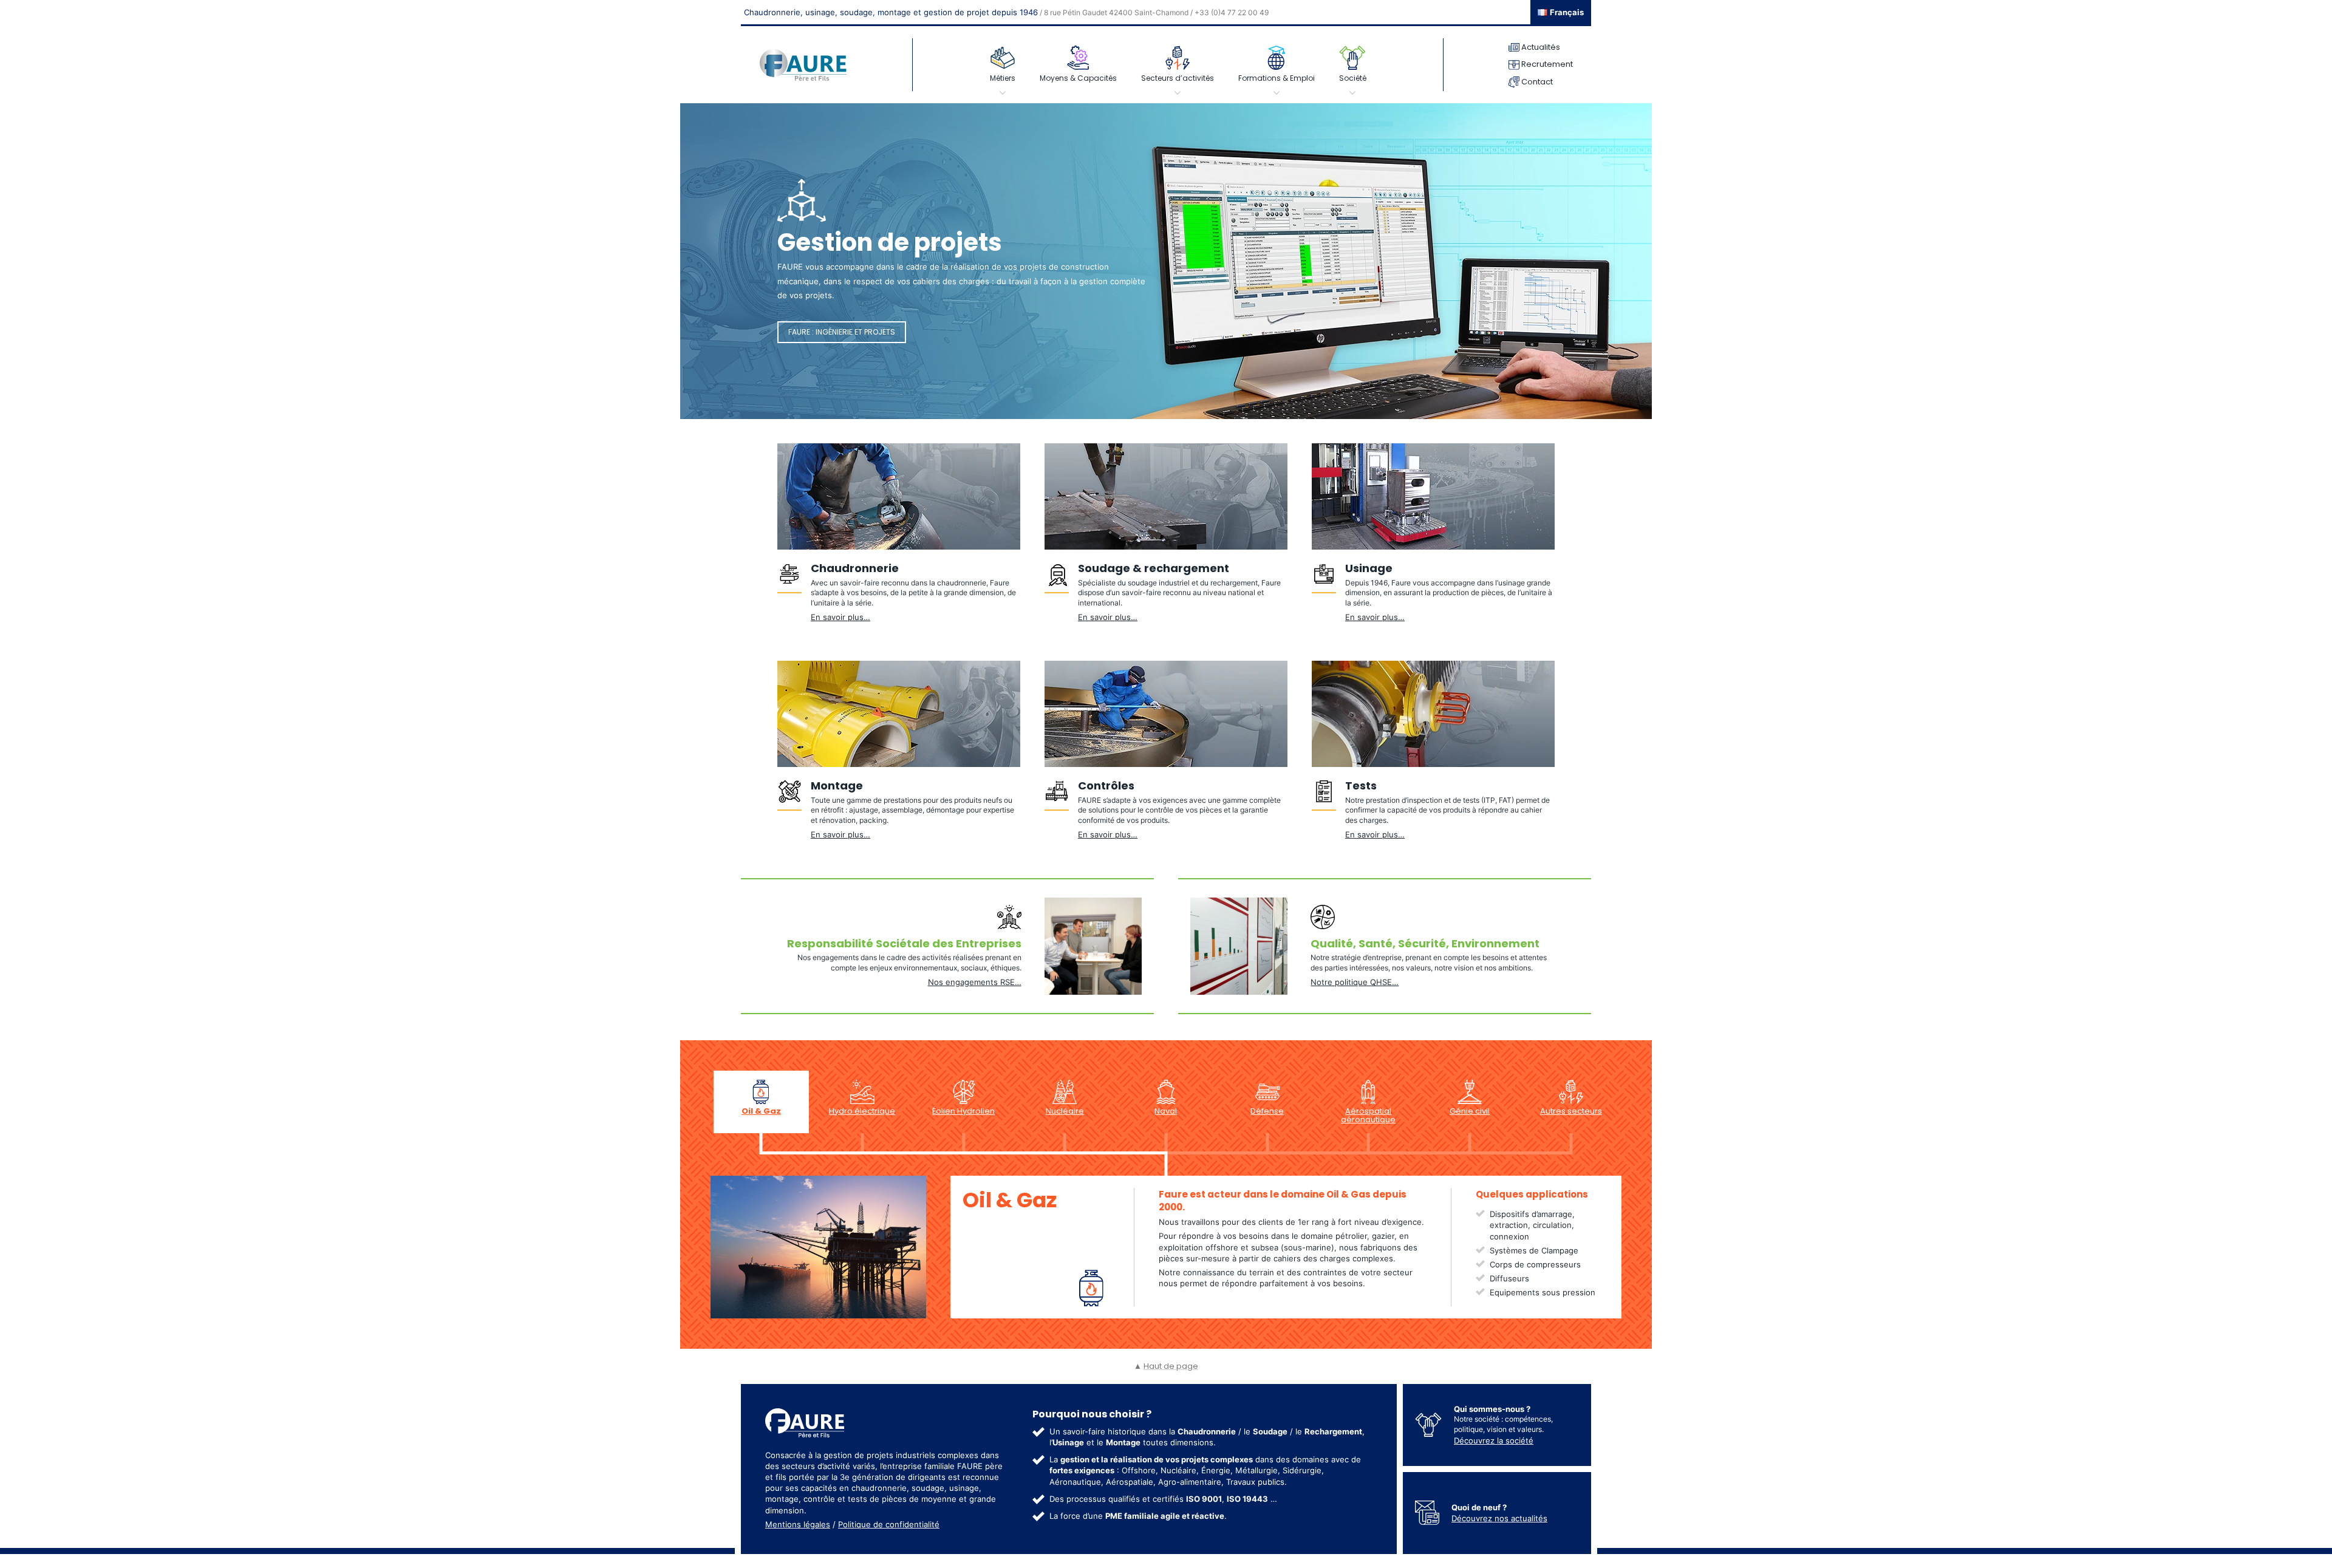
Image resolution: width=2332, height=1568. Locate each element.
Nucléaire (1065, 1111)
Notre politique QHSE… (1355, 982)
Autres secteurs (1571, 1111)
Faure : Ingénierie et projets (842, 332)
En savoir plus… (840, 617)
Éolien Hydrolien (963, 1111)
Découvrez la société (1494, 1440)
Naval (1166, 1111)
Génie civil (1470, 1111)
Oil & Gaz (761, 1111)
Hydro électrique (862, 1111)
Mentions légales (798, 1524)
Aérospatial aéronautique (1368, 1115)
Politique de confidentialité (889, 1524)
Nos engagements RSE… (975, 982)
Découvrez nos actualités (1499, 1518)
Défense (1267, 1111)
